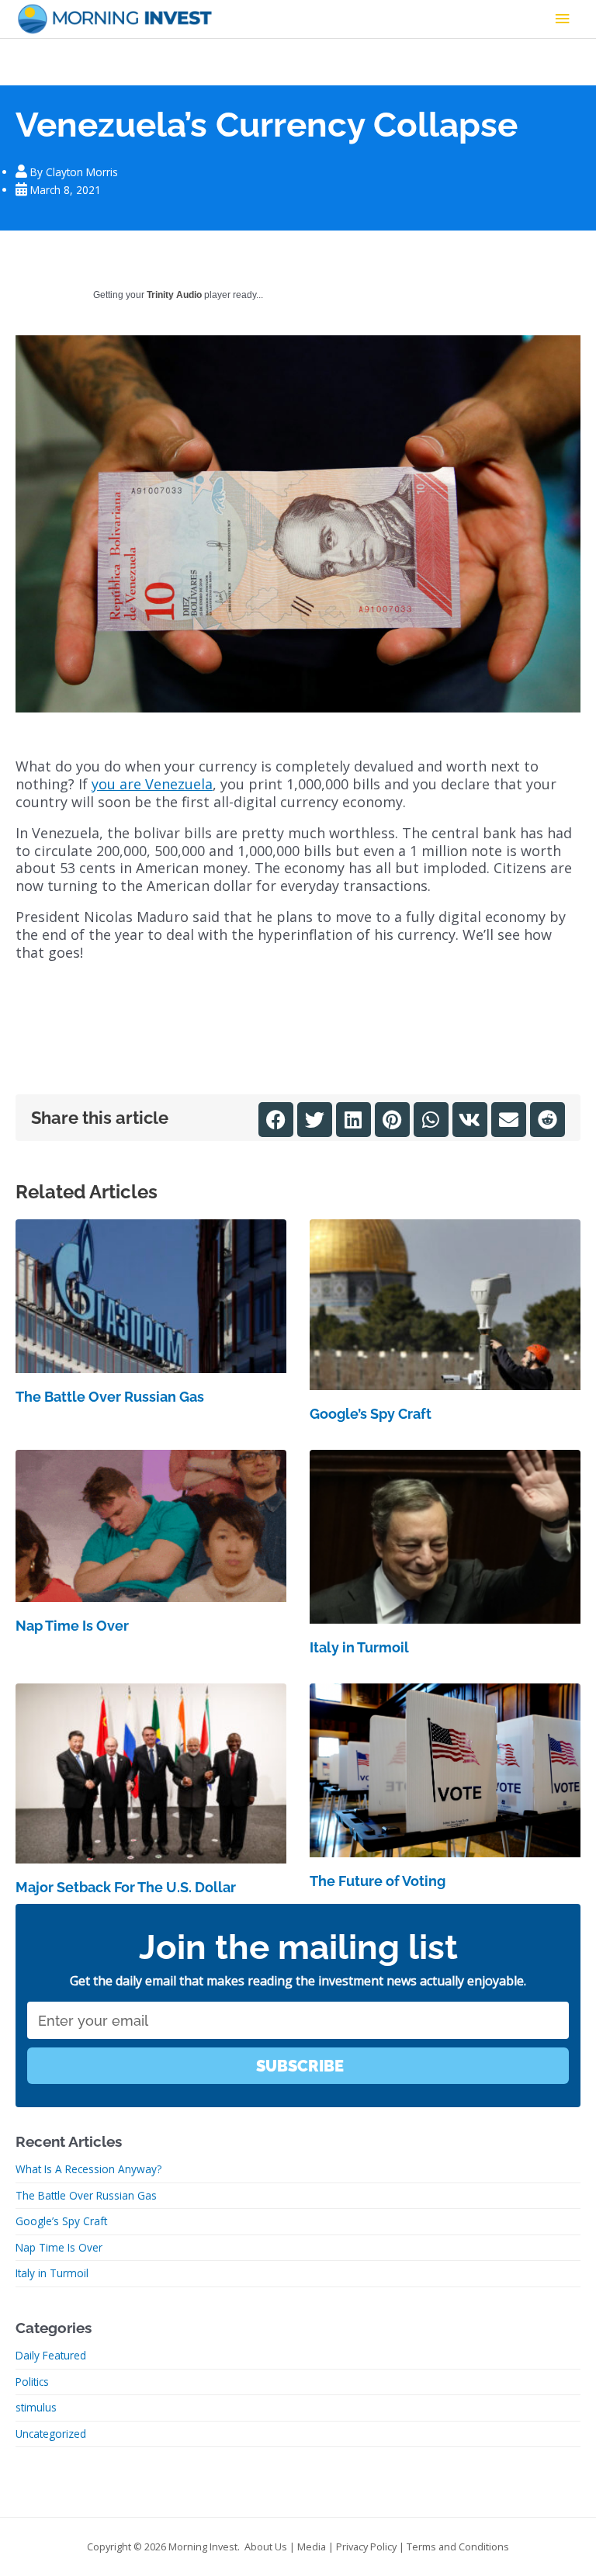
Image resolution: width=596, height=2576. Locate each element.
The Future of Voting (378, 1881)
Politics (32, 2382)
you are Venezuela (152, 784)
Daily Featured (51, 2355)
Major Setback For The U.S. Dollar (126, 1887)
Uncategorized (51, 2434)
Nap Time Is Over (72, 1626)
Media (312, 2547)
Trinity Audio (174, 295)
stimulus (36, 2407)
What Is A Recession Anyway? (88, 2169)
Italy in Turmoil (359, 1647)
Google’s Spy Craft (371, 1414)
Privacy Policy (366, 2547)
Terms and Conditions (458, 2547)
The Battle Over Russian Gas (110, 1397)
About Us (266, 2547)
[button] (276, 1120)
